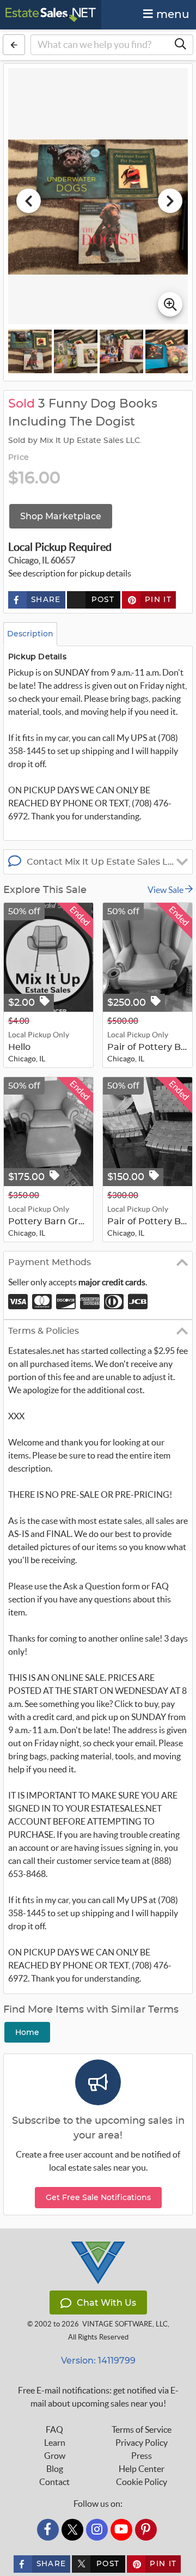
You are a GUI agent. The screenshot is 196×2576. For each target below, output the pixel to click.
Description (30, 634)
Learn (55, 2443)
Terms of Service (142, 2429)
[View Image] (30, 351)
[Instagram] (97, 2530)
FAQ (54, 2429)
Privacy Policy (142, 2443)
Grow (55, 2456)
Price (19, 458)
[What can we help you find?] (180, 45)
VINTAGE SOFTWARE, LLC (125, 2324)
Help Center (142, 2469)
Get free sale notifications (98, 2197)
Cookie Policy (142, 2482)
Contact (54, 2482)
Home (27, 2032)
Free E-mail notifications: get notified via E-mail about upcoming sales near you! (98, 2397)
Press (142, 2456)
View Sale (166, 890)
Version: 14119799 (98, 2361)
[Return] (14, 45)
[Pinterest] (146, 2530)
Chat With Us (106, 2303)
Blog (55, 2469)
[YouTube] (121, 2530)
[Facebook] (48, 2530)
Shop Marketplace (61, 516)
